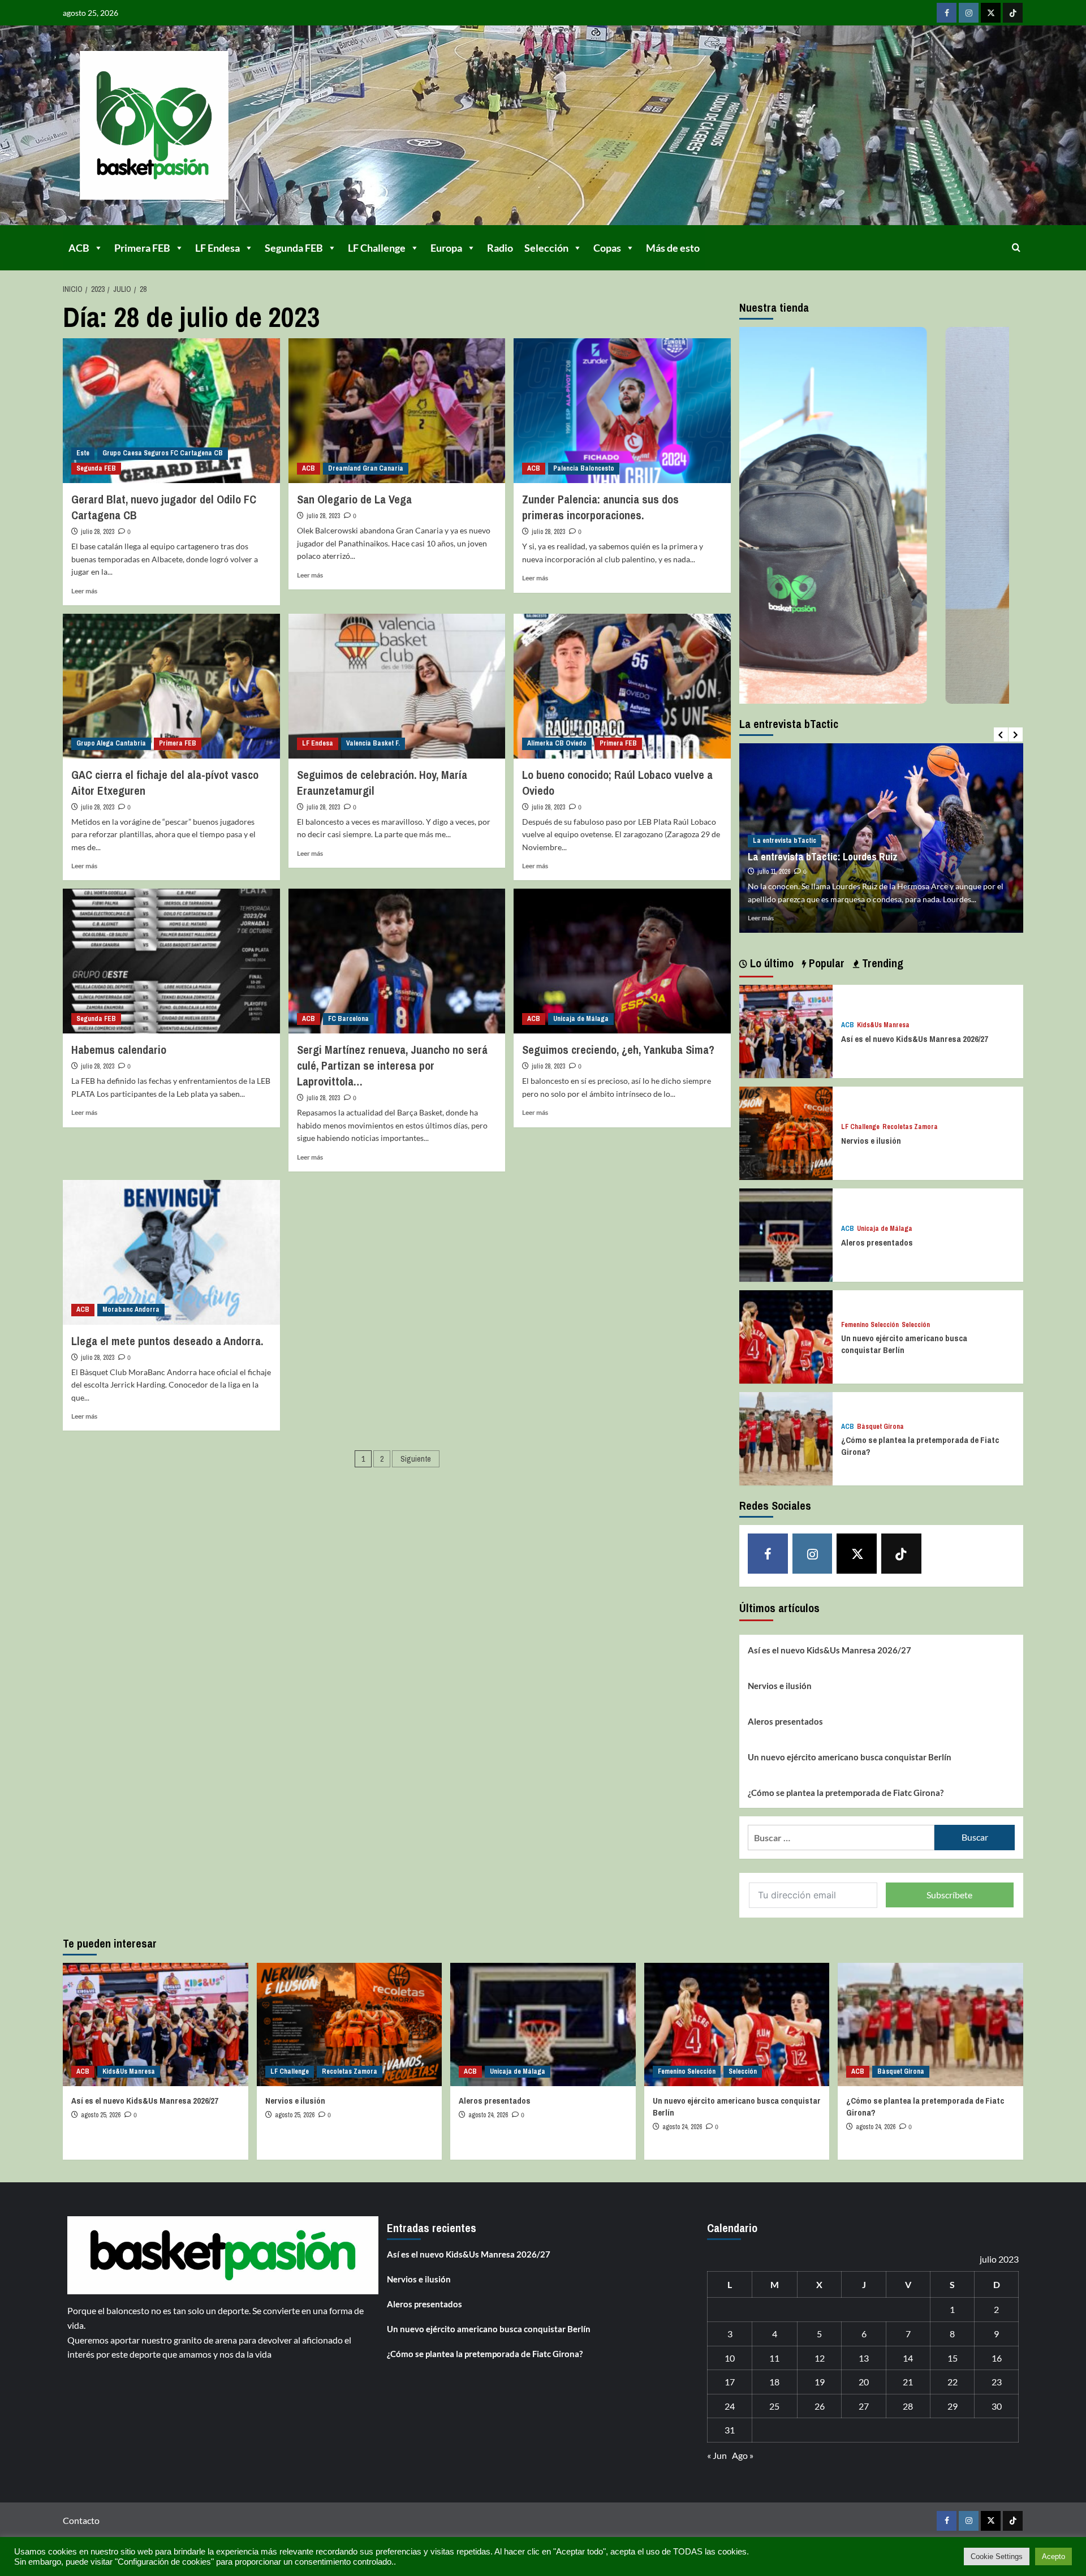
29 (953, 2406)
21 (908, 2382)
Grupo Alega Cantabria (111, 743)
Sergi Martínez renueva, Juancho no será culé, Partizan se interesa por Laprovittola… (392, 1065)
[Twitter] (991, 13)
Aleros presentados (877, 1242)
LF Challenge (377, 248)
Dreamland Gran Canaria (366, 468)
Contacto (81, 2520)
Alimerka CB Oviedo (557, 743)
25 (774, 2406)
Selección (546, 248)
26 (820, 2406)
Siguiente (416, 1459)
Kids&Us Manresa (883, 1025)
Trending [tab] (881, 963)
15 (953, 2358)
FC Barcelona (348, 1019)
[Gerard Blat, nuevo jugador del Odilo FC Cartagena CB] (171, 411)
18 (774, 2382)
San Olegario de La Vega (354, 499)
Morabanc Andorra (131, 1309)
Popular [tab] (825, 963)
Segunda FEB (294, 248)
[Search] (1016, 247)
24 (730, 2406)
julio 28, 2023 (98, 532)
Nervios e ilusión (871, 1141)
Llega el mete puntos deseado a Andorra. (167, 1341)
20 (864, 2382)
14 (908, 2358)
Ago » (743, 2455)
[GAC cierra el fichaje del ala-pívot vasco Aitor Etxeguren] (171, 686)
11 (774, 2358)
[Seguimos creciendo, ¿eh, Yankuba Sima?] (622, 961)
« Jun (717, 2455)
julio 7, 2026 (773, 859)
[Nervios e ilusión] (786, 1132)
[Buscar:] (841, 1838)
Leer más (84, 591)
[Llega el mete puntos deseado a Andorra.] (171, 1252)
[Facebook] (947, 13)
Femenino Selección (870, 1325)
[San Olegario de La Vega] (397, 411)
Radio (500, 248)
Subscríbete (949, 1895)
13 (864, 2358)
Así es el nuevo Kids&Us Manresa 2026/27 (915, 1039)
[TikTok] (1013, 13)
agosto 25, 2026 (101, 2115)
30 (997, 2406)
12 (820, 2358)
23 (997, 2382)
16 (997, 2358)
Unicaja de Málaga (581, 1019)
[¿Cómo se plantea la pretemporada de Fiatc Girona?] (786, 1438)
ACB (79, 248)
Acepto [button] (1053, 2556)
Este (83, 453)
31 (730, 2430)
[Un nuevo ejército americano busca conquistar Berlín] (786, 1336)
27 (864, 2406)
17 (730, 2382)
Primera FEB (142, 248)
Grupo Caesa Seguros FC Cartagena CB (163, 453)
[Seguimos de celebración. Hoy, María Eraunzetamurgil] (397, 686)
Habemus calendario (119, 1050)
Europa (446, 248)
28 (908, 2406)
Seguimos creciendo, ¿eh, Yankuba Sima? (618, 1050)
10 (730, 2358)
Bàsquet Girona (880, 1427)
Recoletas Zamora (910, 1127)
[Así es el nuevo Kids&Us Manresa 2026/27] (786, 1030)
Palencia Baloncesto (584, 468)
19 (820, 2382)
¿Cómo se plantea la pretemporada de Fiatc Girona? (846, 1793)
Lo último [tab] (770, 963)
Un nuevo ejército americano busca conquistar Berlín (904, 1344)
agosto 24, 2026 (488, 2115)
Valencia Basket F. (373, 743)
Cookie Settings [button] (997, 2556)
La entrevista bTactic (785, 828)
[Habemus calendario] (171, 961)
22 (953, 2382)
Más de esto (673, 248)
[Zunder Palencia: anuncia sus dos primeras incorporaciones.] (622, 411)
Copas (607, 248)
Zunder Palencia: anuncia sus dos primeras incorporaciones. (600, 507)
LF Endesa (217, 248)
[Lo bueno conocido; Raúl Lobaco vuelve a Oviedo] (622, 686)
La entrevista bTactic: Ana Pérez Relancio (836, 844)
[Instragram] (969, 13)
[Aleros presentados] (786, 1234)
